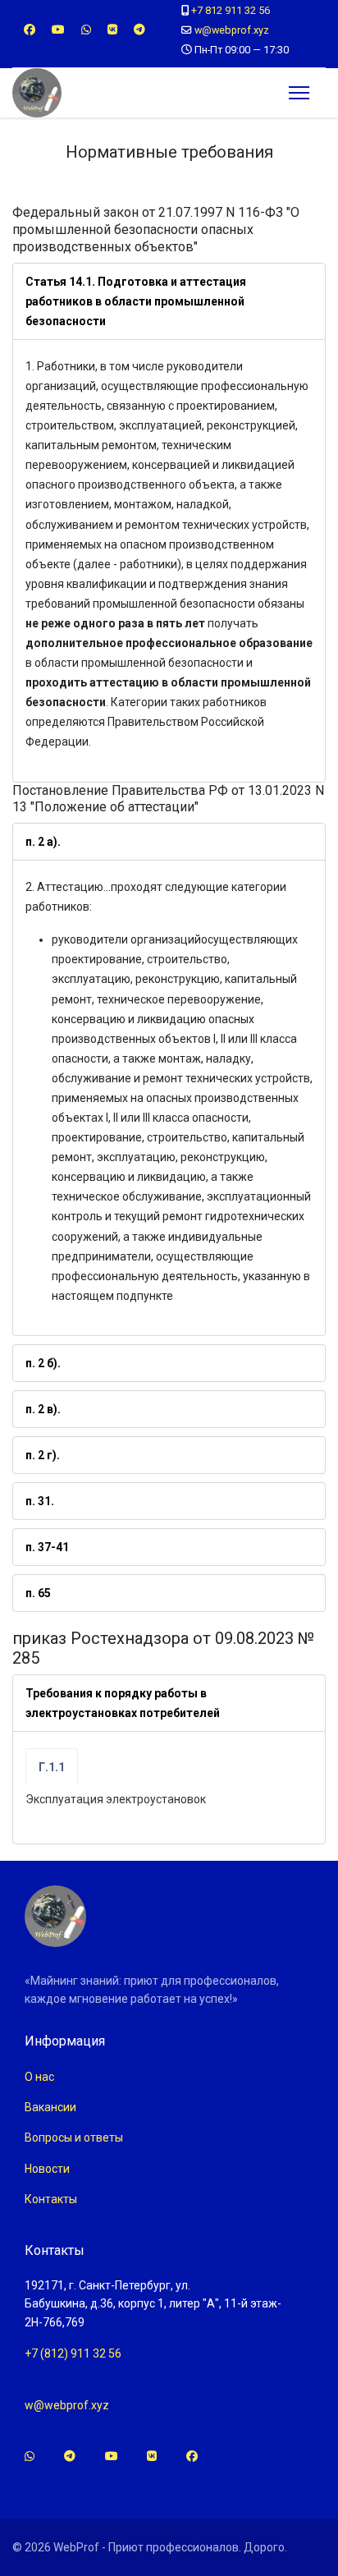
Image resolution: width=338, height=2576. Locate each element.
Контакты (51, 2199)
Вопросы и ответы (74, 2137)
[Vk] (112, 30)
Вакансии (50, 2107)
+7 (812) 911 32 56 (73, 2353)
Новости (47, 2169)
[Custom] (139, 30)
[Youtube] (58, 30)
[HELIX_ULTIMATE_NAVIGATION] (299, 93)
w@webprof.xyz (232, 30)
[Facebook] (30, 30)
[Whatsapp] (86, 30)
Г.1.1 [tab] (52, 1767)
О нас (39, 2077)
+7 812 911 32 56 (231, 10)
